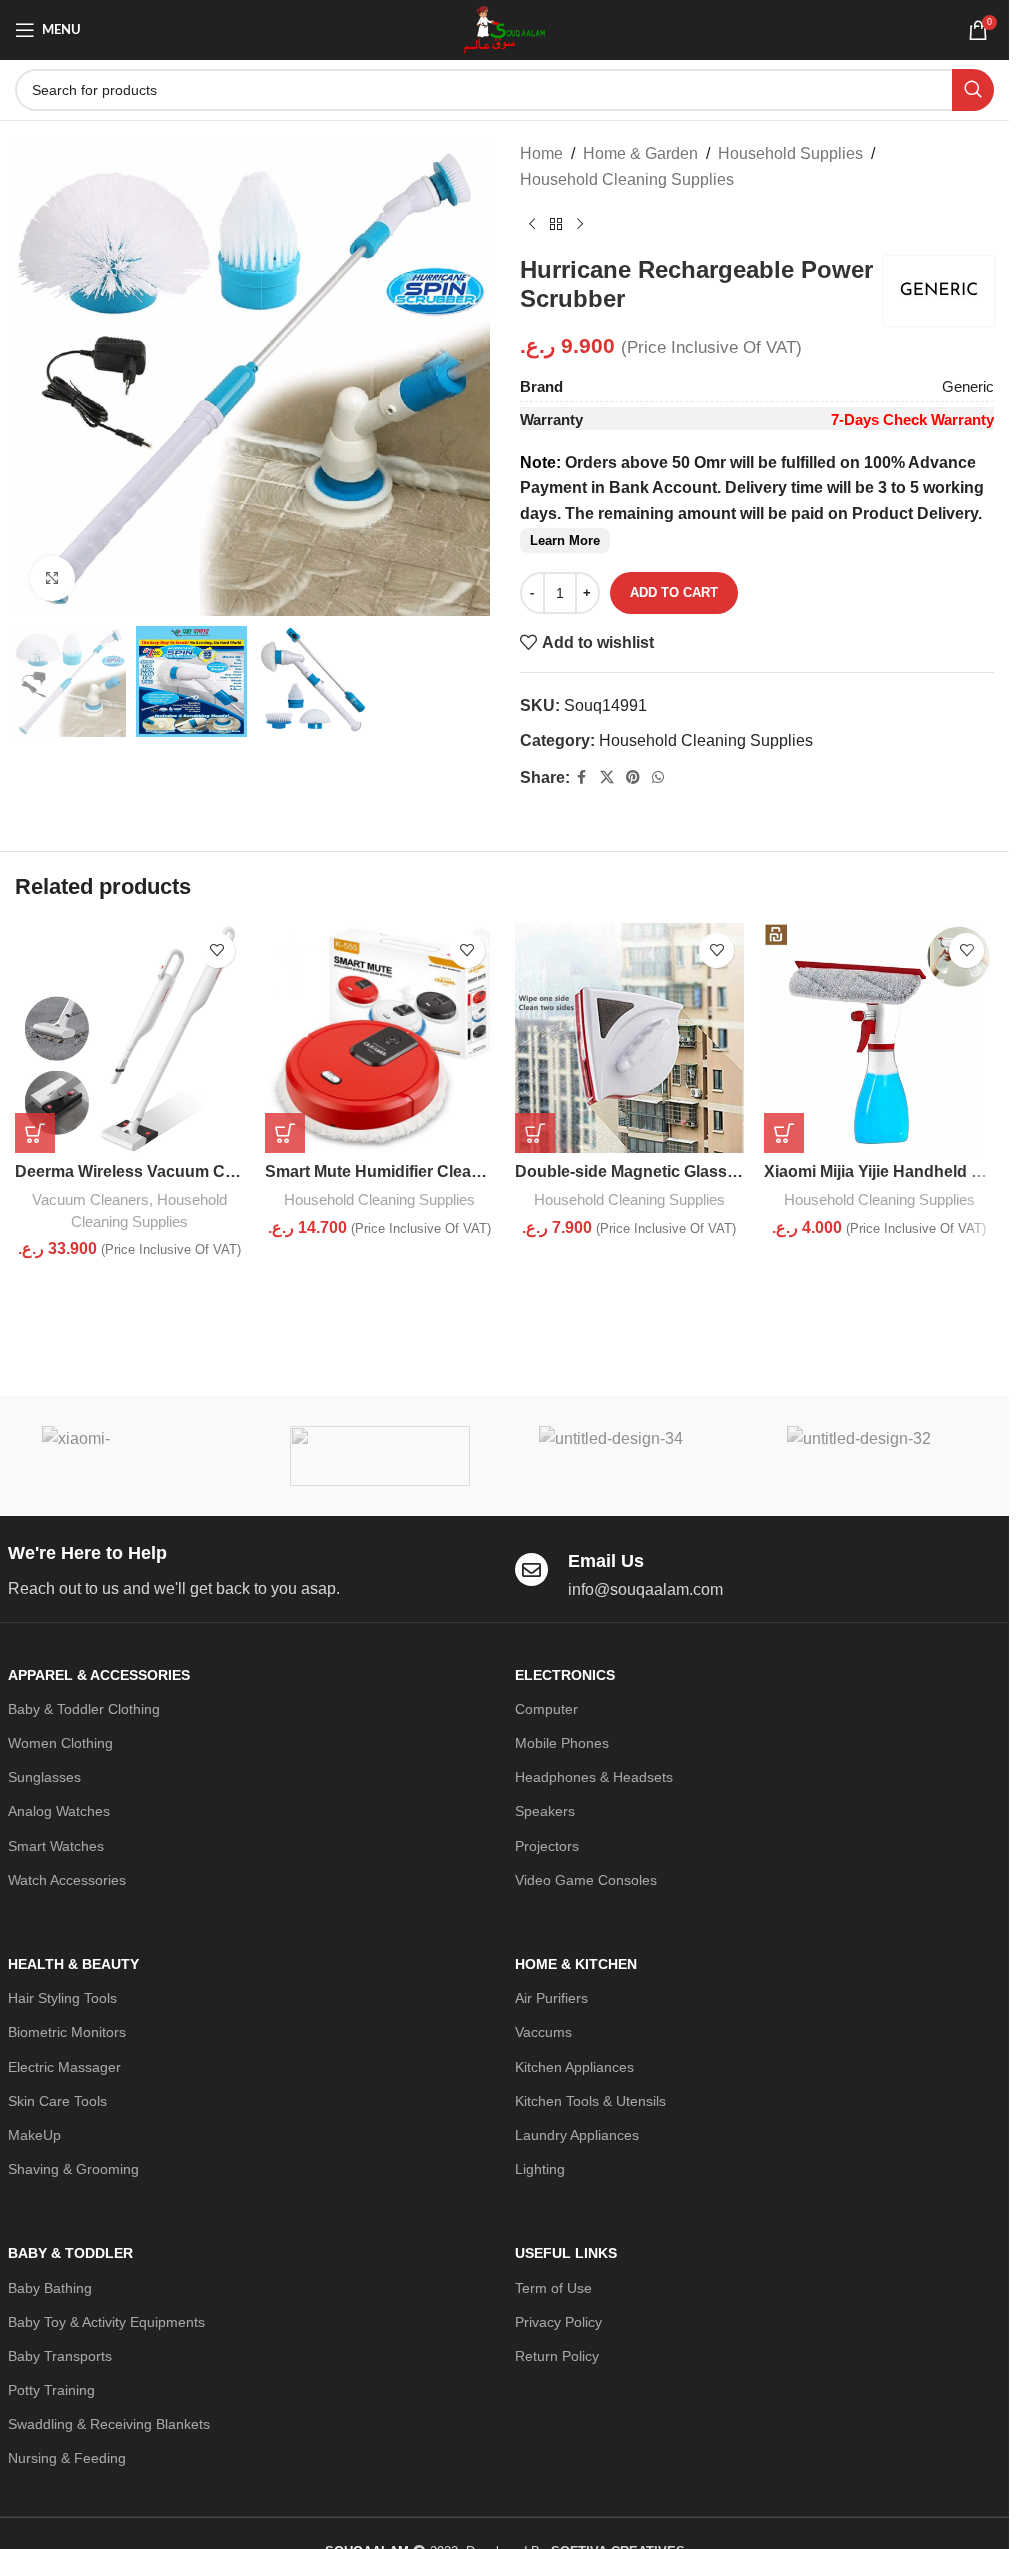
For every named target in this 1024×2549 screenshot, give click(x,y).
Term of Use (553, 2288)
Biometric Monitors (67, 2032)
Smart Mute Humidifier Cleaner (380, 1171)
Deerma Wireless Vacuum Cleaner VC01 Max (183, 1171)
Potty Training (51, 2390)
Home (541, 153)
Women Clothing (60, 1743)
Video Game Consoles (586, 1880)
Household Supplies (790, 153)
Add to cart (674, 592)
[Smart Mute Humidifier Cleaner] (380, 1038)
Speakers (545, 1811)
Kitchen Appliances (574, 2067)
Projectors (547, 1846)
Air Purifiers (551, 1998)
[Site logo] (504, 28)
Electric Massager (64, 2067)
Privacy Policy (558, 2322)
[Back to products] (556, 224)
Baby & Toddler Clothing (84, 1709)
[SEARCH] (973, 90)
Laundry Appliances (577, 2135)
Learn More (565, 540)
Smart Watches (56, 1846)
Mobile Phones (562, 1743)
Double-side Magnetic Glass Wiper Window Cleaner (709, 1171)
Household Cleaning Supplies (627, 179)
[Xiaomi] (132, 1456)
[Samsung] (380, 1456)
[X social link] (607, 777)
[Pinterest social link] (633, 777)
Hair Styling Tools (62, 1998)
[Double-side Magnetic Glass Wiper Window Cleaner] (630, 1038)
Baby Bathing (50, 2288)
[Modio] (628, 1456)
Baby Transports (60, 2356)
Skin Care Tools (57, 2101)
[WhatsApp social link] (658, 777)
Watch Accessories (67, 1880)
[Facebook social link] (582, 777)
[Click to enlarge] (52, 578)
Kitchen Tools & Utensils (590, 2101)
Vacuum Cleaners (90, 1199)
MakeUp (34, 2135)
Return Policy (557, 2356)
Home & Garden (640, 153)
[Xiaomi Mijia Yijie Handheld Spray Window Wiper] (879, 1038)
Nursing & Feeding (67, 2458)
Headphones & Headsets (594, 1777)
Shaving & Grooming (73, 2169)
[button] (35, 1133)
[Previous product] (532, 224)
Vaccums (543, 2032)
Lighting (540, 2169)
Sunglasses (44, 1777)
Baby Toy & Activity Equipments (106, 2322)
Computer (546, 1709)
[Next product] (580, 224)
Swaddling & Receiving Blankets (109, 2424)
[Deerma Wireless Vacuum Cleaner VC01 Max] (130, 1038)
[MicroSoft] (877, 1456)
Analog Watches (59, 1811)
